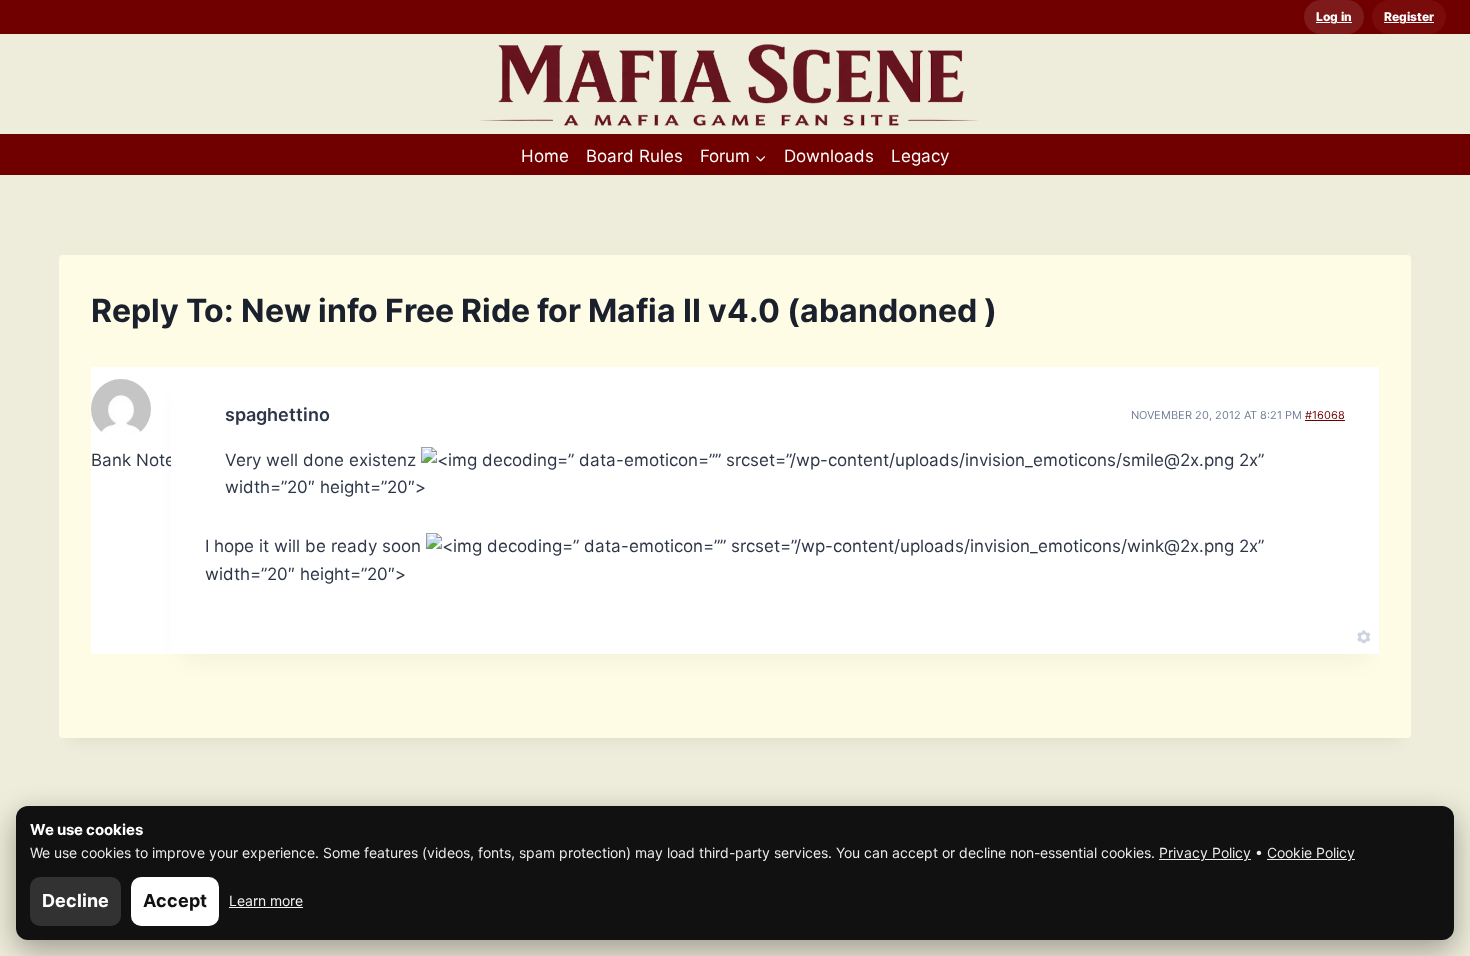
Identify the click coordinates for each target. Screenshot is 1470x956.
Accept (175, 900)
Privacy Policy (1205, 852)
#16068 (1325, 415)
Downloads (829, 156)
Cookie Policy (1311, 852)
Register (1409, 16)
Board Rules (634, 156)
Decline (75, 900)
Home (545, 156)
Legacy (920, 156)
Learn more (266, 900)
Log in (1334, 16)
